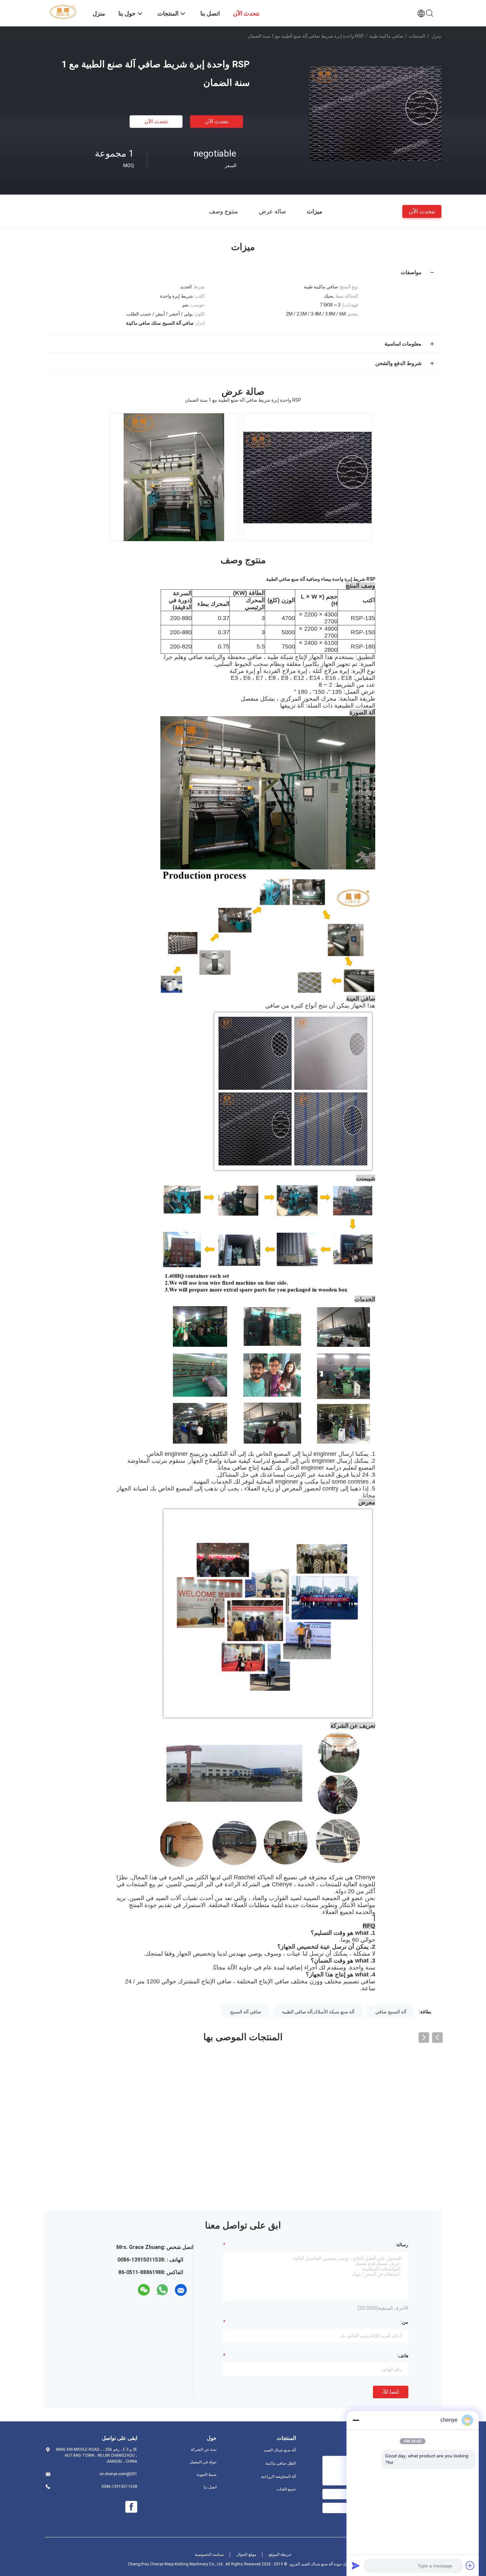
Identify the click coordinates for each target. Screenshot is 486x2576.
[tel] (132, 2290)
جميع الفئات (286, 2489)
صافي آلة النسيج (246, 2012)
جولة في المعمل (203, 2462)
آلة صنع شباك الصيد (280, 2450)
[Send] (356, 2565)
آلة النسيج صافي (391, 2012)
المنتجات (417, 36)
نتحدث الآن (217, 121)
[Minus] (356, 2420)
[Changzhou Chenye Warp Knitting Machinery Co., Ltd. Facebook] (131, 2507)
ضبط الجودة (207, 2475)
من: (405, 2322)
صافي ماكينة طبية (386, 36)
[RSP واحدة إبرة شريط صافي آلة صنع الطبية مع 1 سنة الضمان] (375, 113)
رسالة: (402, 2245)
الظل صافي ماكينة (281, 2463)
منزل (436, 36)
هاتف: (403, 2356)
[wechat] (144, 2290)
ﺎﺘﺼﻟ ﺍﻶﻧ (391, 2392)
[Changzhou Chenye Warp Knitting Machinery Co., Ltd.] (64, 12)
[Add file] (470, 2565)
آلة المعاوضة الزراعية (279, 2477)
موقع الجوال (246, 2555)
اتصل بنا (210, 2487)
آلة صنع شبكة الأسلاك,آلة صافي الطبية (318, 2012)
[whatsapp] (162, 2290)
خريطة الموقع (280, 2555)
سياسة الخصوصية (209, 2555)
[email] (181, 2290)
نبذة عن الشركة (204, 2449)
